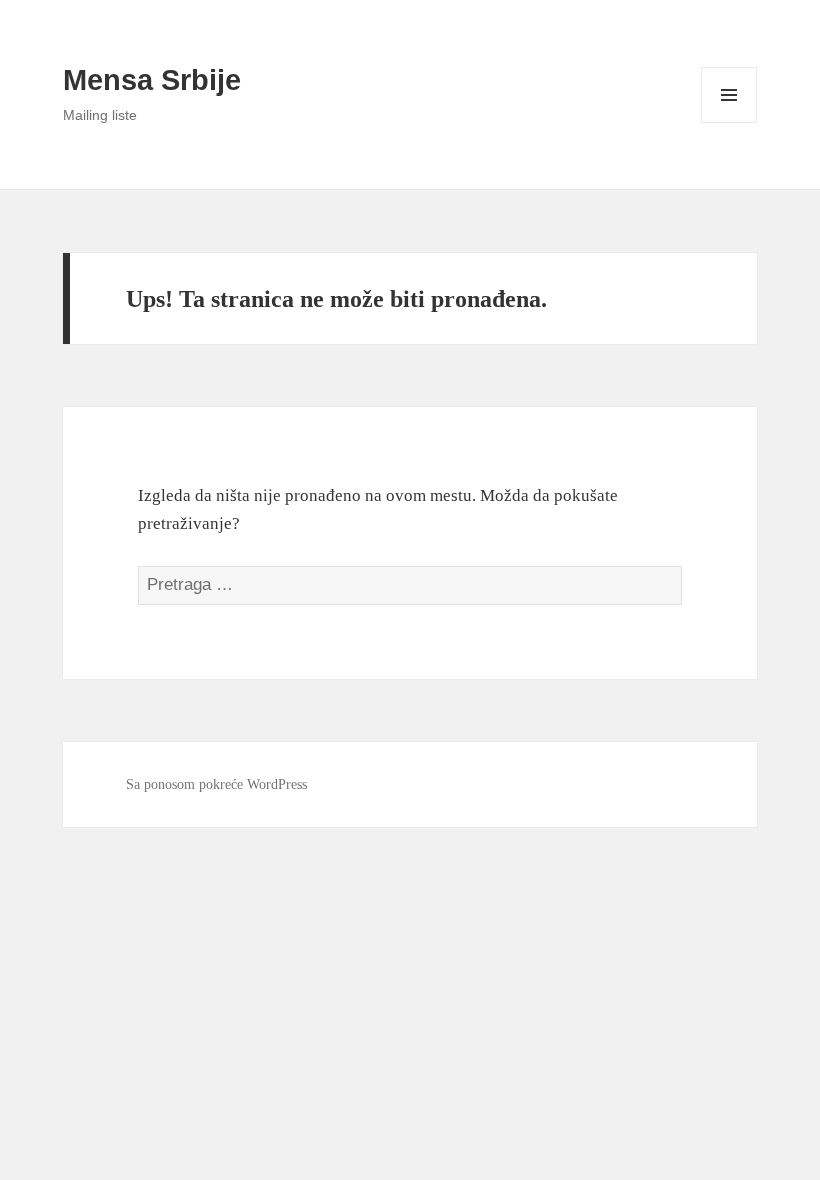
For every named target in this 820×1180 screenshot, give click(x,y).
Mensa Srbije (152, 80)
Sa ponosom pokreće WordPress (216, 784)
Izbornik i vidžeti (729, 122)
